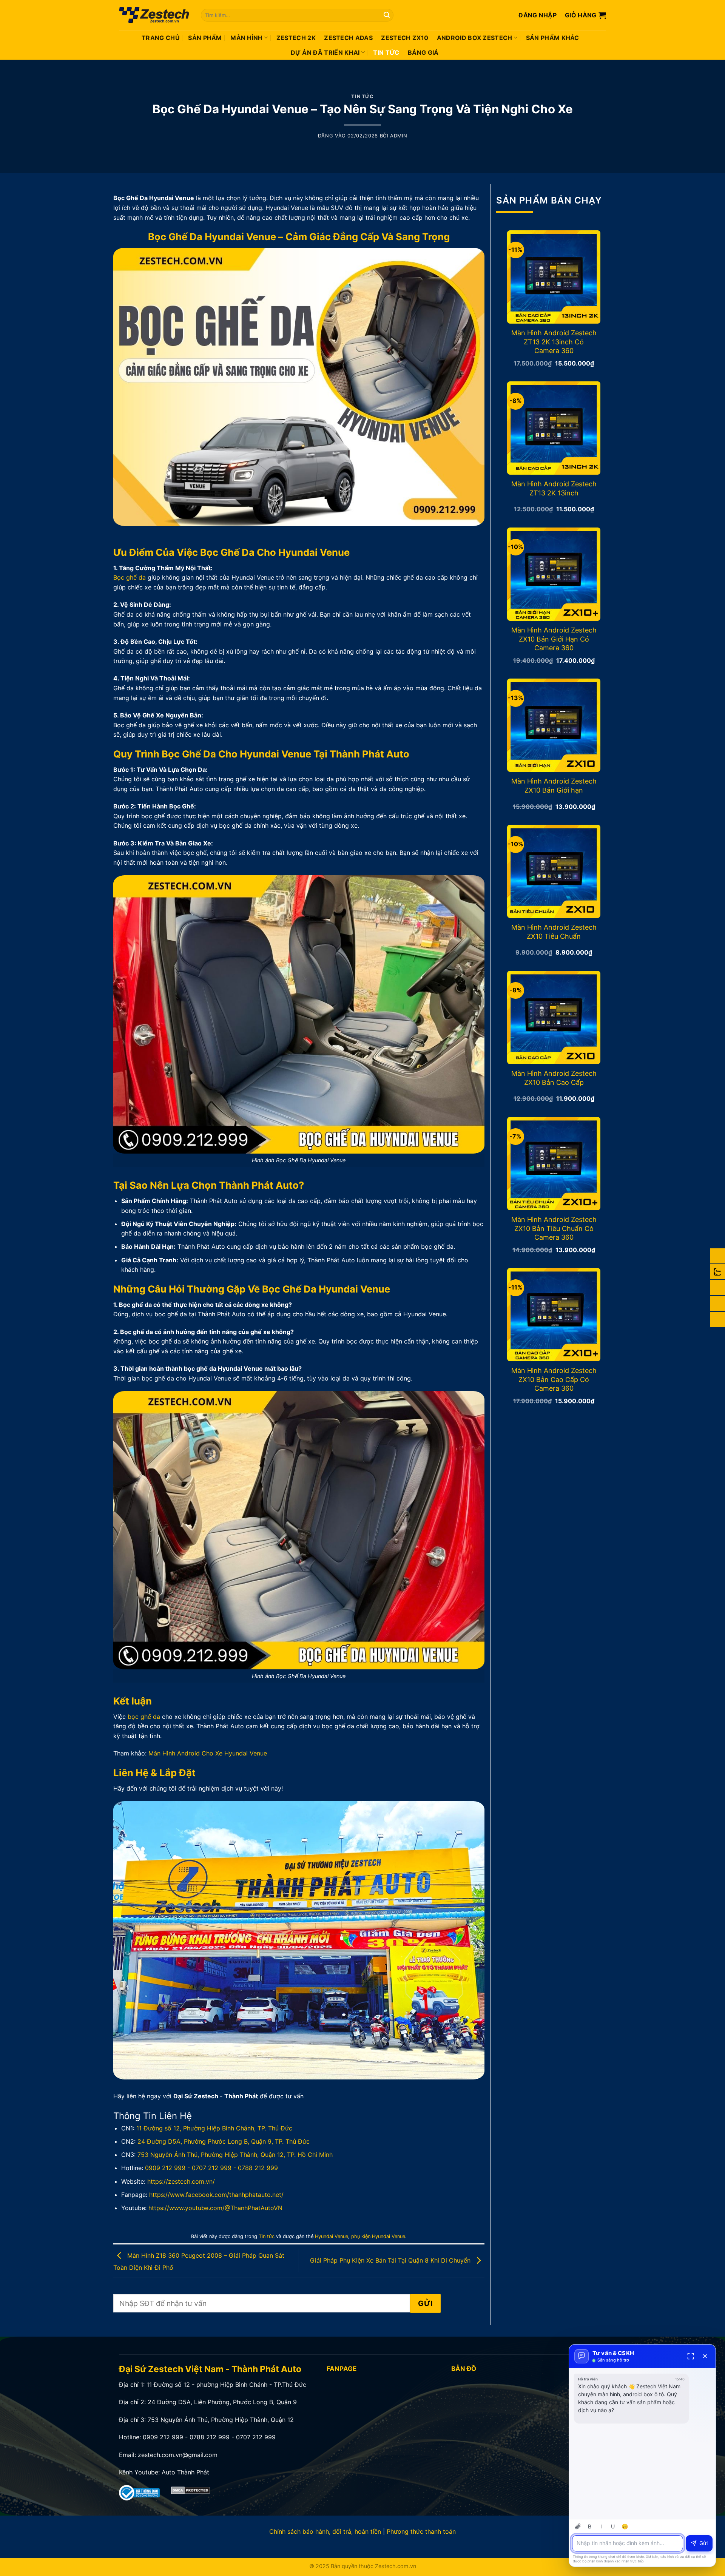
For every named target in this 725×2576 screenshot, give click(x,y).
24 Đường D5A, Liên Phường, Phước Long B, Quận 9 (222, 2402)
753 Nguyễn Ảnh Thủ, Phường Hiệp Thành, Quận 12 (221, 2420)
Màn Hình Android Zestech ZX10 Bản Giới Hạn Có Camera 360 (554, 639)
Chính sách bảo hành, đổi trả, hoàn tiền (325, 2531)
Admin (399, 136)
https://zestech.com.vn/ (181, 2181)
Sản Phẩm (205, 38)
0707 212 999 (212, 2168)
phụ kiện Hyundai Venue (378, 2236)
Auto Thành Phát (185, 2472)
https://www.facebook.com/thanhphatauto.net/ (216, 2195)
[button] (538, 15)
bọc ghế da (144, 1717)
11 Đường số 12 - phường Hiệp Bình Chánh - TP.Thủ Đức (226, 2385)
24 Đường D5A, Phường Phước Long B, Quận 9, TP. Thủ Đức (224, 2141)
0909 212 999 (165, 2168)
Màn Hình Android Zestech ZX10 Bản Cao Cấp (554, 1078)
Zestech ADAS (348, 38)
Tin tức (386, 52)
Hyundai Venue (332, 2236)
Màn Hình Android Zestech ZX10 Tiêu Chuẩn (554, 932)
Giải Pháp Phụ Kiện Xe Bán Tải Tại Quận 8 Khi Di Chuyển (391, 2260)
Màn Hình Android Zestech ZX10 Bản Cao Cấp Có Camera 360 (554, 1379)
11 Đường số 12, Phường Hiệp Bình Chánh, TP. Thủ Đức (214, 2128)
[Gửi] (387, 15)
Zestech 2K (296, 38)
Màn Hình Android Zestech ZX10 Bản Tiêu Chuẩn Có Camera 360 (554, 1228)
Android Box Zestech (475, 38)
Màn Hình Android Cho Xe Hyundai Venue (208, 1753)
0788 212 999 (258, 2168)
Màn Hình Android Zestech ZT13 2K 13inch (554, 488)
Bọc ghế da (130, 577)
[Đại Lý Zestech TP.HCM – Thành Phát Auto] (154, 15)
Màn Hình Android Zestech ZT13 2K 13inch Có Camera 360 (554, 342)
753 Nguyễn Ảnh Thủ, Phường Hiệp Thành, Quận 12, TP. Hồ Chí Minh (235, 2155)
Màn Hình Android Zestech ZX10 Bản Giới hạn (554, 785)
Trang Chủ (161, 38)
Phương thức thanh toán (421, 2531)
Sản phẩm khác (553, 38)
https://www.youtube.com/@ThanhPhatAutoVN (215, 2208)
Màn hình (247, 38)
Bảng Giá (423, 52)
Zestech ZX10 (405, 38)
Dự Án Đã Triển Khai (325, 52)
